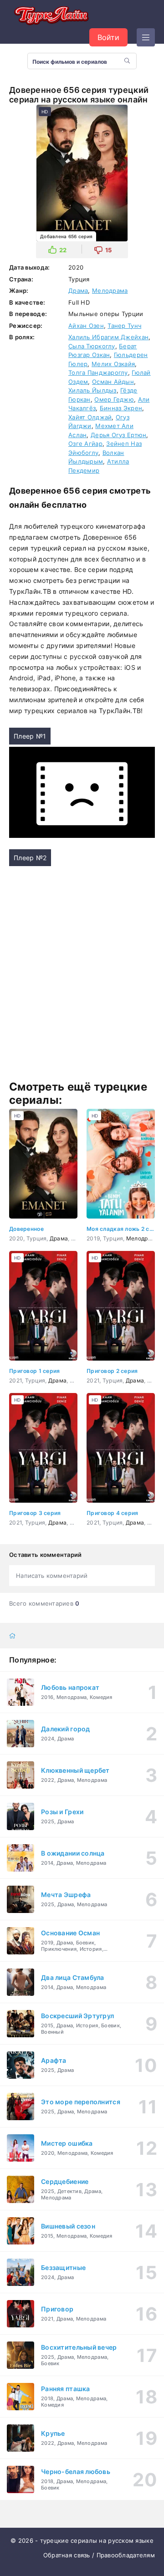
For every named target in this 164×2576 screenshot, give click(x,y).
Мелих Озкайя (113, 364)
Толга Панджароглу (98, 372)
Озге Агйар (85, 444)
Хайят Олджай (90, 417)
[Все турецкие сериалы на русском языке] (50, 16)
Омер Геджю (114, 399)
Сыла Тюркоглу (92, 346)
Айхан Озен (86, 326)
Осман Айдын (113, 382)
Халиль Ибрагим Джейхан (108, 337)
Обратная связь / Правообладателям (99, 2555)
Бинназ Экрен (121, 408)
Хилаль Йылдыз (92, 390)
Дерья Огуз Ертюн (118, 435)
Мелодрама (110, 291)
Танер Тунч (124, 326)
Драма (78, 291)
